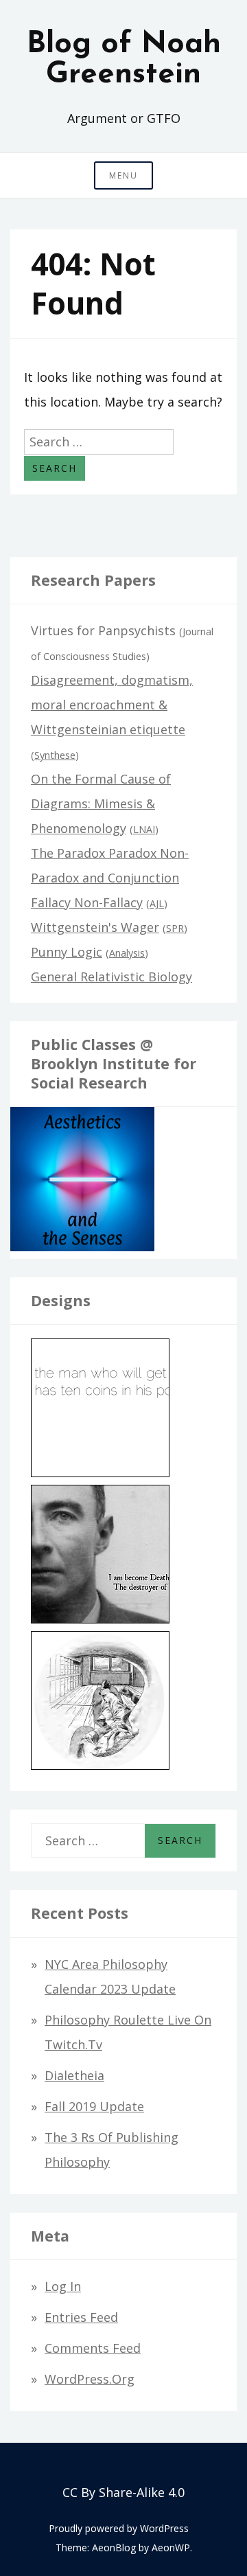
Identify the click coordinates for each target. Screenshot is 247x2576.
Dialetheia (74, 2075)
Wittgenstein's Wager (95, 927)
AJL (157, 903)
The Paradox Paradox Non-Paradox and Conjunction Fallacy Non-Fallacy (110, 878)
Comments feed (93, 2348)
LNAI (144, 829)
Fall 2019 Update (94, 2106)
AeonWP (171, 2547)
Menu (123, 175)
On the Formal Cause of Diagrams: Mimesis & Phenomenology (101, 803)
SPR (175, 928)
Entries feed (81, 2317)
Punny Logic (67, 952)
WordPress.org (90, 2379)
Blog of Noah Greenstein (124, 60)
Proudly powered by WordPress (119, 2528)
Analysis (127, 953)
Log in (63, 2286)
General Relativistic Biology (111, 977)
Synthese (55, 755)
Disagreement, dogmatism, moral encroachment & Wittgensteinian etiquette (112, 705)
